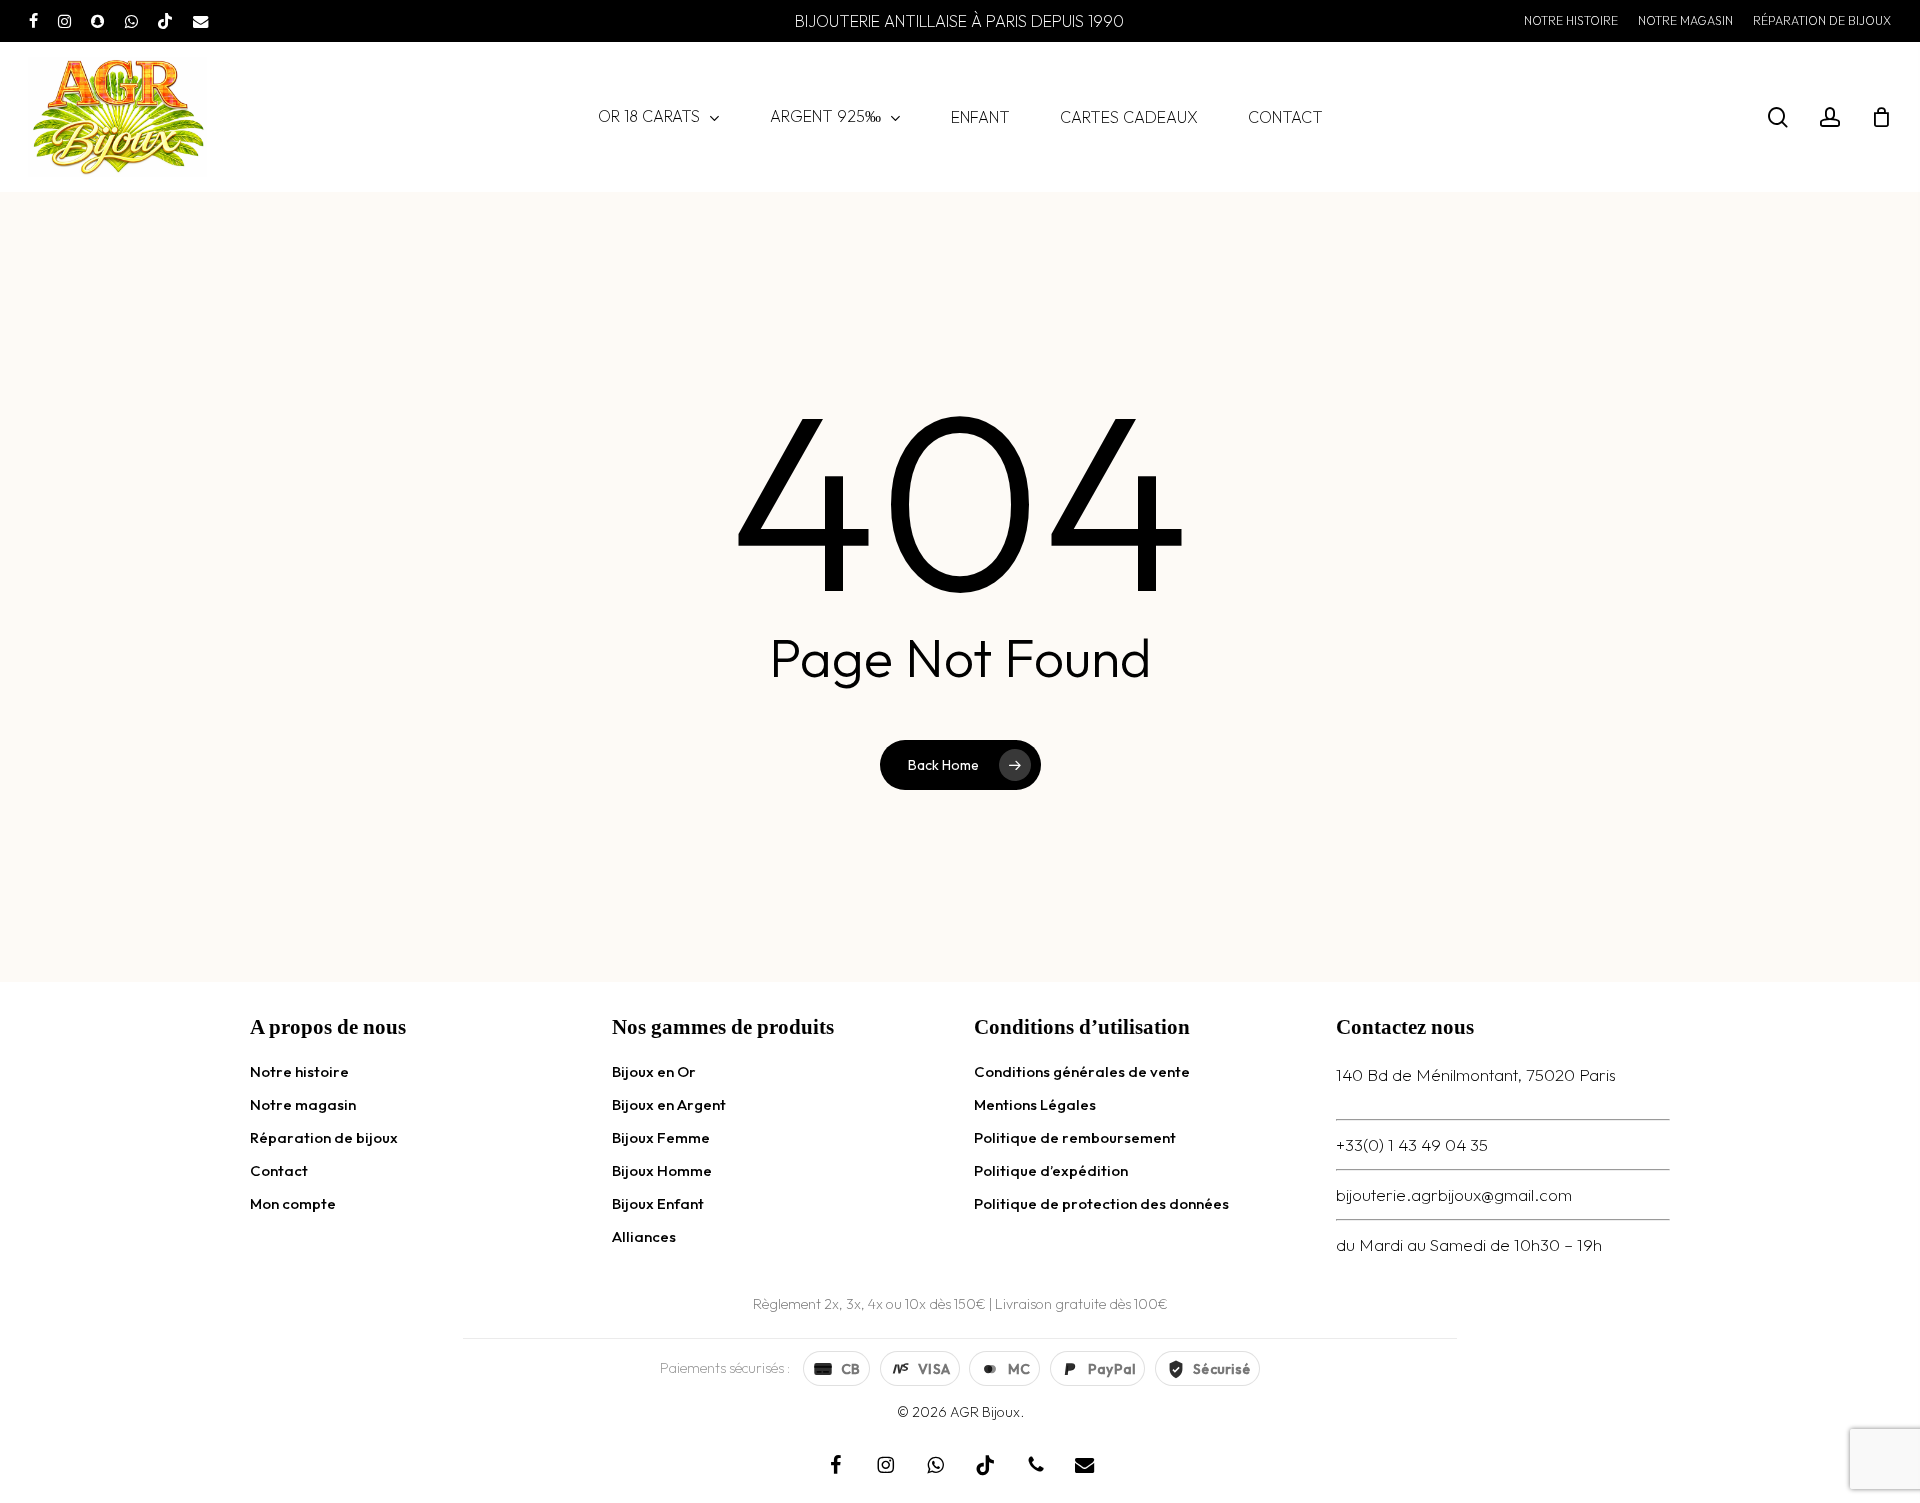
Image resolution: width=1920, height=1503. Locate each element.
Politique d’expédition (1051, 1170)
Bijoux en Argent (669, 1104)
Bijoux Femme (661, 1137)
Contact (279, 1170)
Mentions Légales (1035, 1104)
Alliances (644, 1236)
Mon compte (293, 1203)
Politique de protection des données (1101, 1203)
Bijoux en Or (654, 1071)
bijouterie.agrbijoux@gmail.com (1454, 1194)
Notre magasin (303, 1104)
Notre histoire (299, 1071)
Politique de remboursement (1075, 1137)
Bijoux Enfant (658, 1203)
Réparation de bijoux (324, 1137)
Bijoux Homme (662, 1170)
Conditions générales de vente (1082, 1071)
